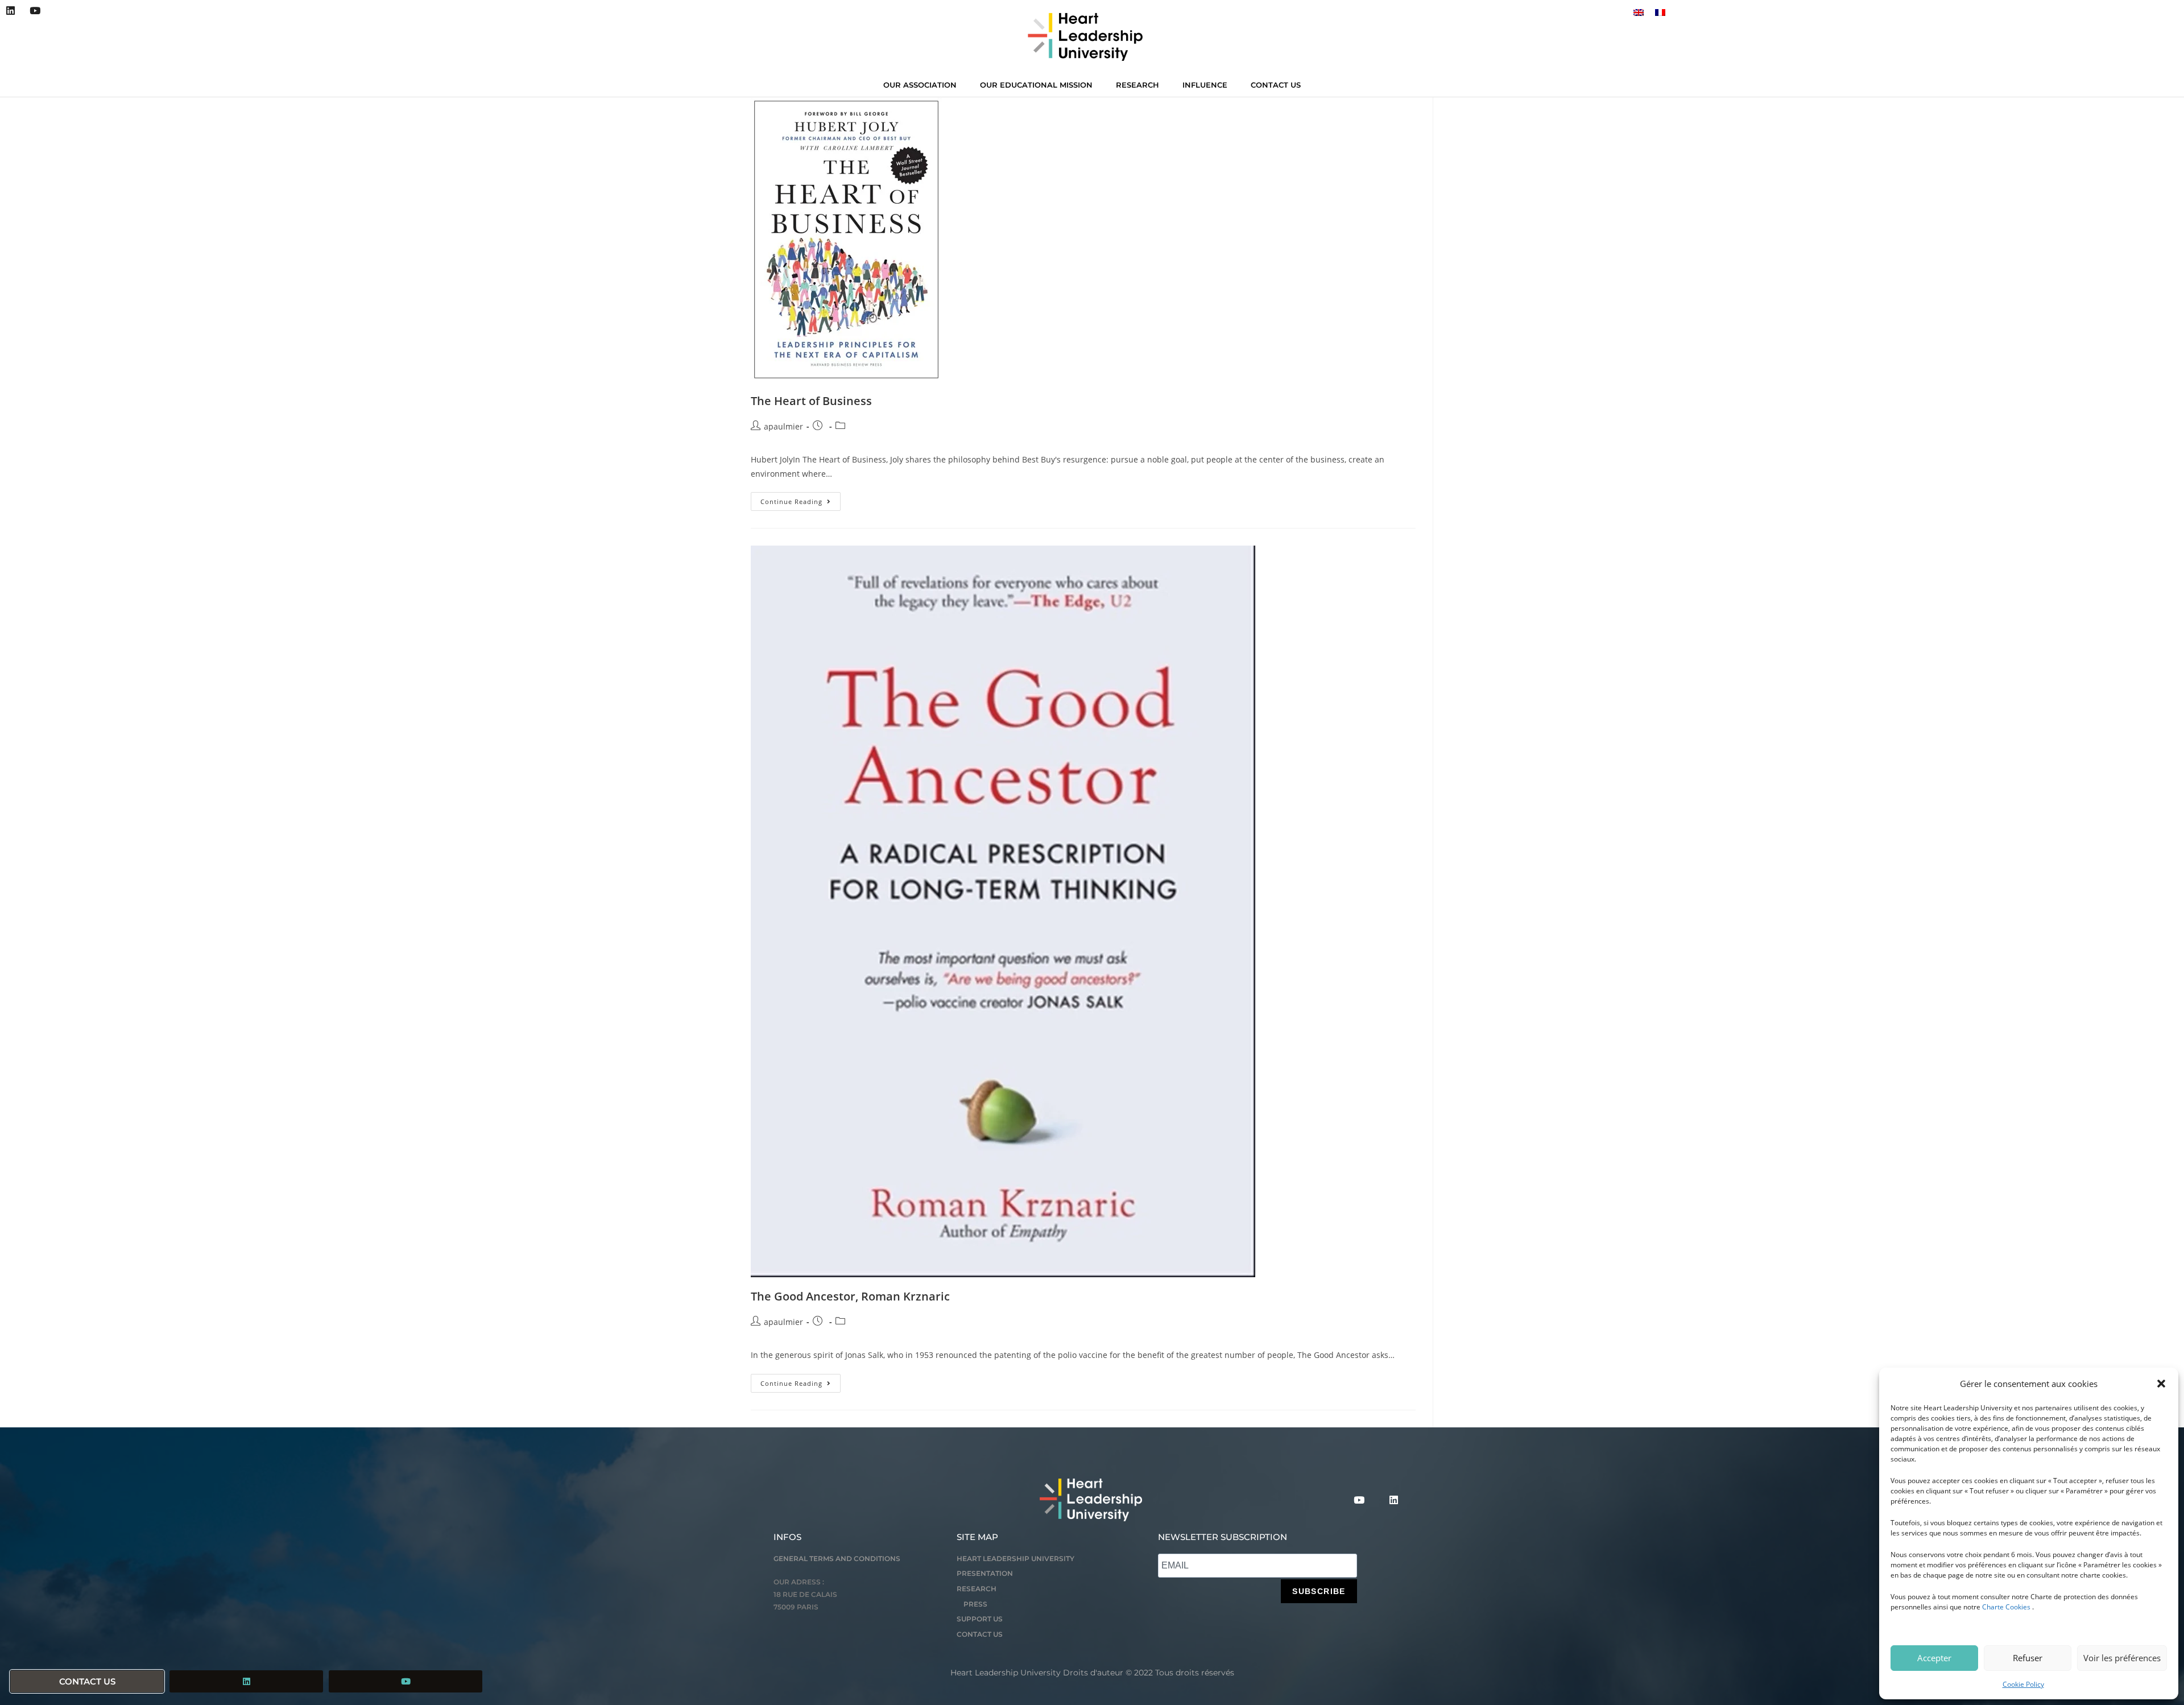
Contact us (1276, 85)
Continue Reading (801, 499)
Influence (1205, 85)
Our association (920, 85)
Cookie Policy (2023, 1684)
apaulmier (783, 426)
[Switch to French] (1660, 12)
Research (1137, 85)
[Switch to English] (1639, 12)
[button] (2161, 1384)
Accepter (1934, 1658)
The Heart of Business (811, 401)
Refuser (2028, 1658)
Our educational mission (1036, 85)
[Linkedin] (11, 11)
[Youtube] (34, 11)
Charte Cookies (2006, 1607)
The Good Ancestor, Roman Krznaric (850, 1296)
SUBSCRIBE (1319, 1591)
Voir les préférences (2122, 1658)
